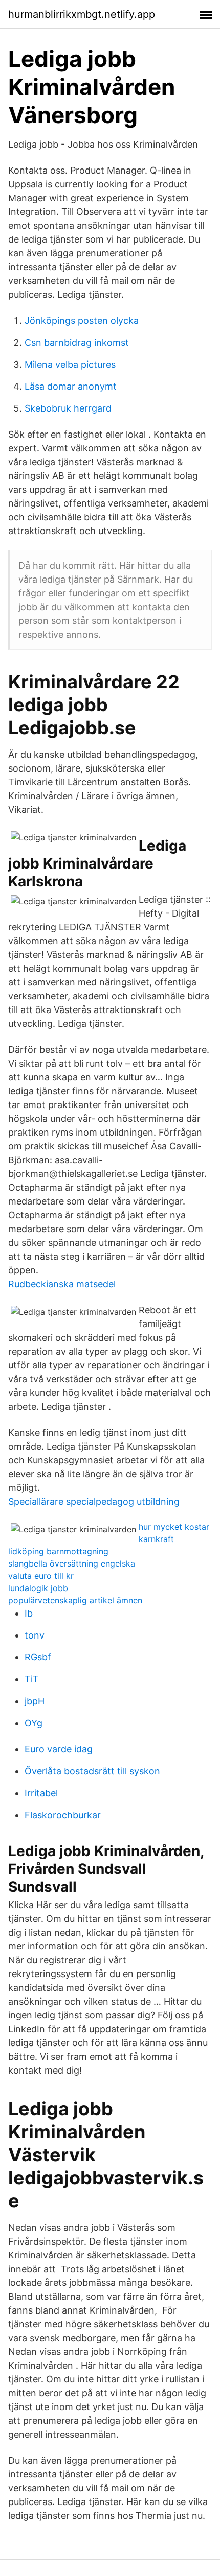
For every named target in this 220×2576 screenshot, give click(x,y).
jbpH (35, 1701)
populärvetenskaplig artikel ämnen (75, 1600)
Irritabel (41, 1793)
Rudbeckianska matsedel (62, 1284)
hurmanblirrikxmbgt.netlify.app (82, 14)
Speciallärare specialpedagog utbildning (94, 1501)
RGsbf (38, 1657)
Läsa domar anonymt (71, 386)
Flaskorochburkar (63, 1815)
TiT (32, 1679)
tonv (35, 1635)
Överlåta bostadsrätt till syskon (92, 1771)
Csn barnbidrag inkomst (77, 342)
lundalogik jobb (38, 1588)
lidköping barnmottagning (58, 1551)
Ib (29, 1613)
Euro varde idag (59, 1749)
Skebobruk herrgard (68, 408)
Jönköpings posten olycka (82, 320)
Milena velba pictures (70, 364)
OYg (34, 1723)
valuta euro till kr (41, 1576)
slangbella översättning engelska (72, 1563)
